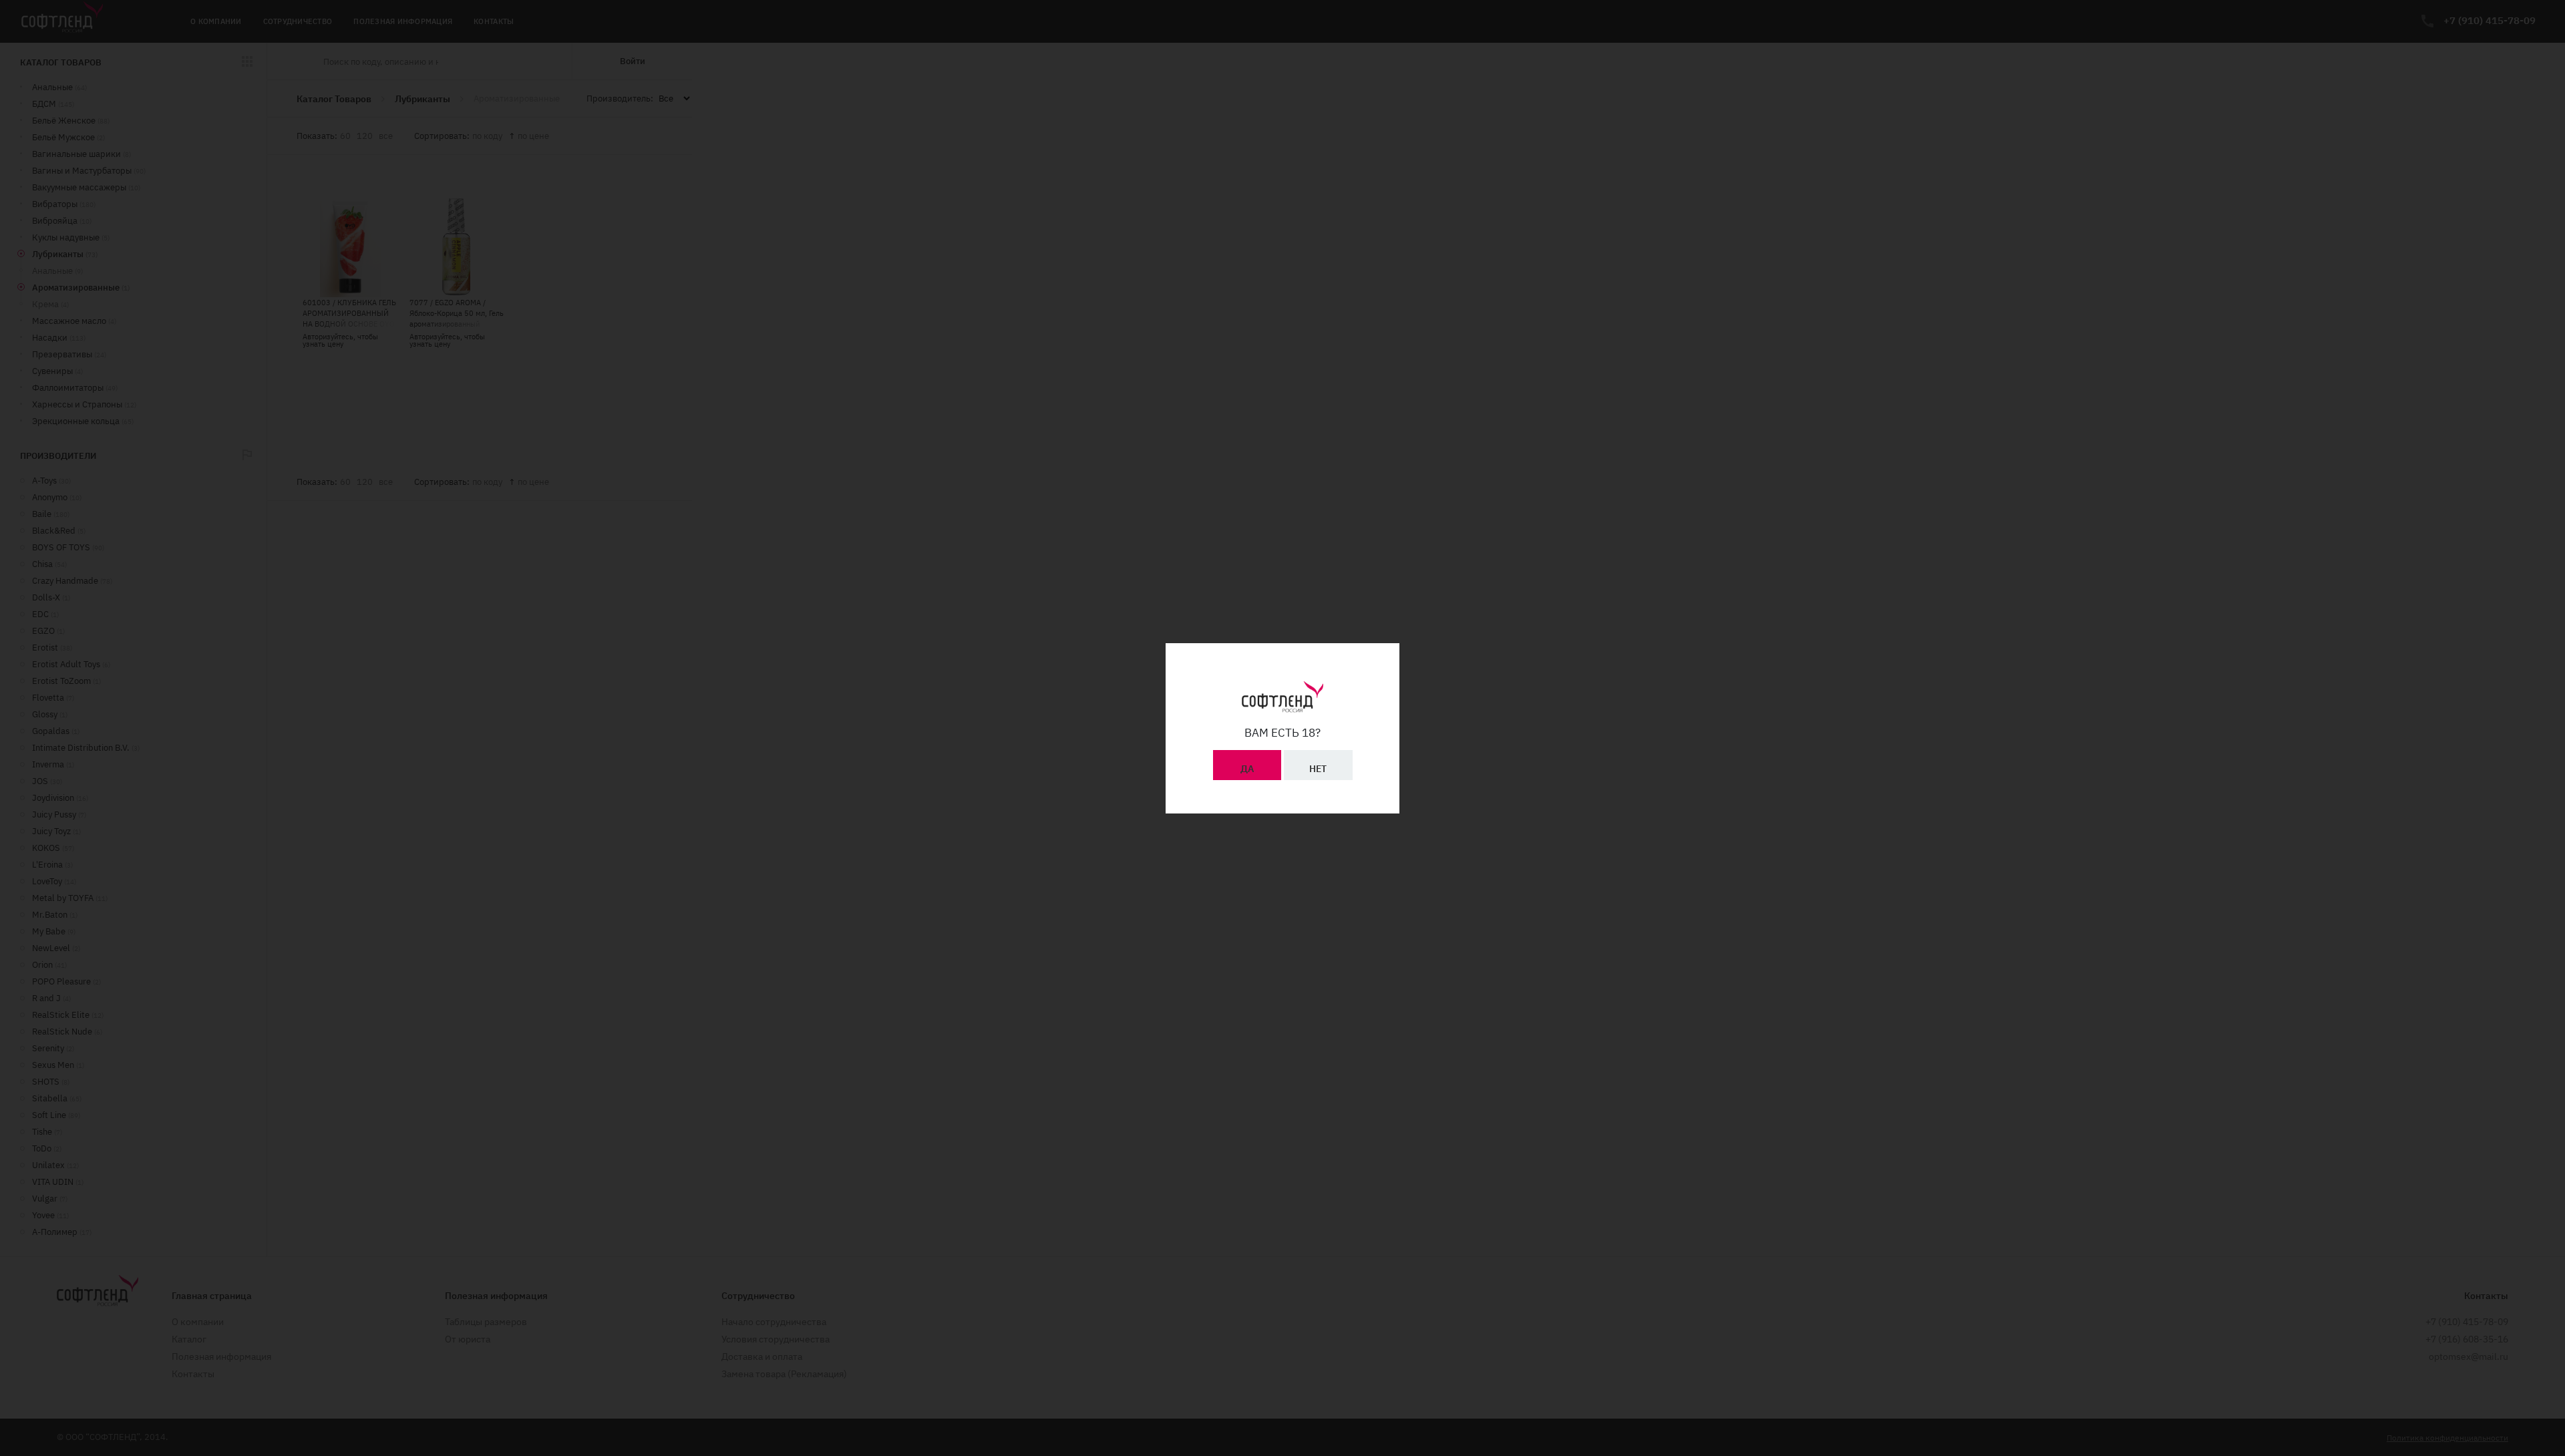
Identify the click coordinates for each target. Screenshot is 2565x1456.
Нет (1318, 769)
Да (1247, 769)
